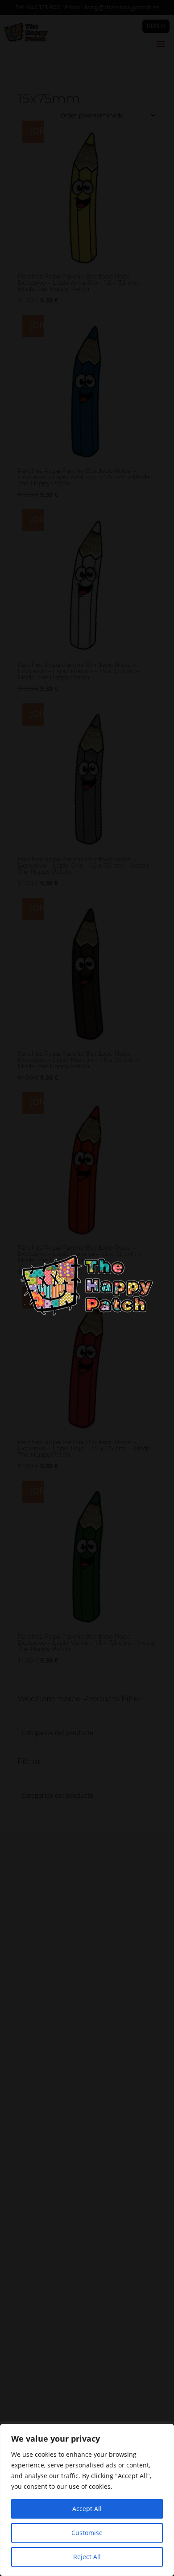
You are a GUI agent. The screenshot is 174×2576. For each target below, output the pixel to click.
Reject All (87, 2557)
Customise (87, 2533)
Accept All (87, 2509)
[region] (87, 2500)
